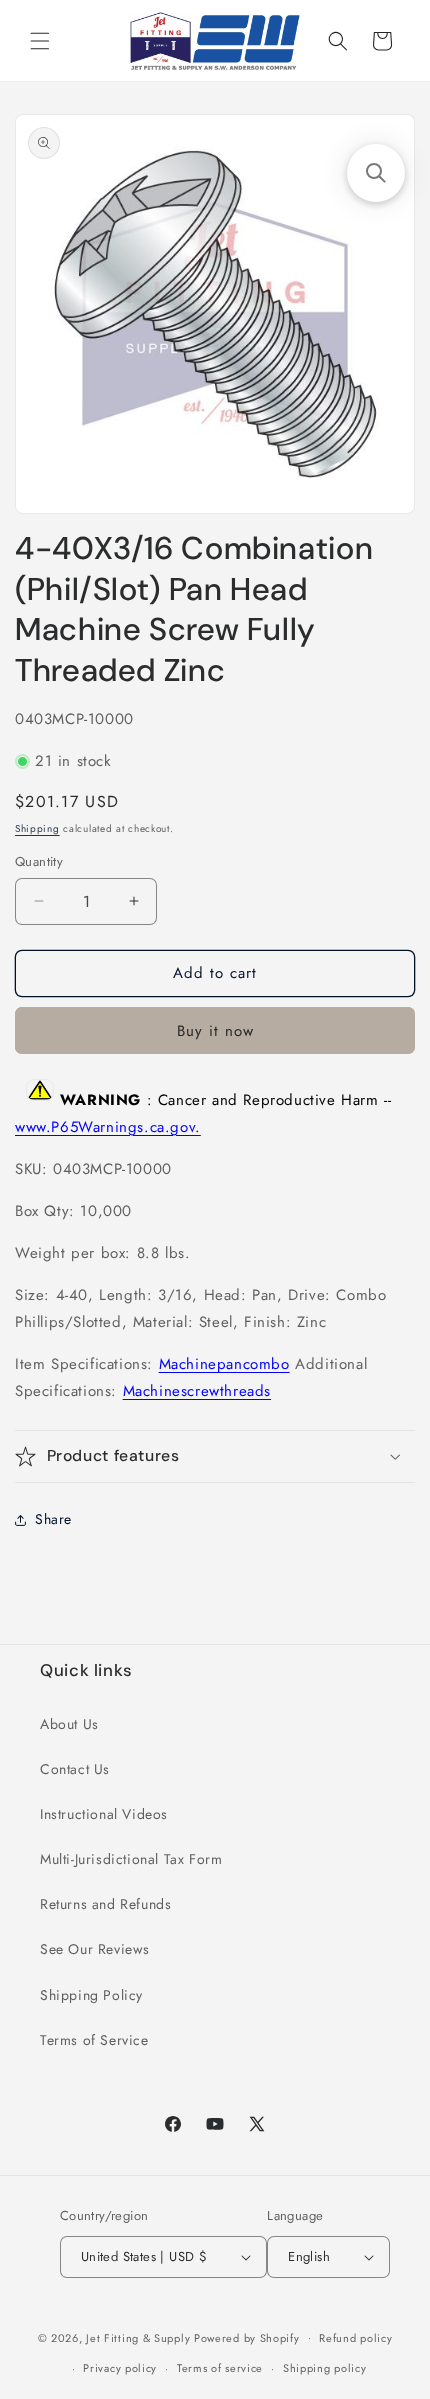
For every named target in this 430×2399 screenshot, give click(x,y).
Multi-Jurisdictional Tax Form (131, 1859)
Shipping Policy (91, 1995)
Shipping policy (325, 2368)
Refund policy (355, 2338)
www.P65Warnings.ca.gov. (108, 1127)
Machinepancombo (224, 1364)
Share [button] (53, 1519)
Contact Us (75, 1769)
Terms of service (220, 2368)
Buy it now (215, 1031)
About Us (69, 1724)
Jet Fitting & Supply (138, 2337)
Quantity (39, 861)
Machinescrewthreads (197, 1391)
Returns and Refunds (105, 1904)
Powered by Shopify (247, 2337)
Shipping (37, 828)
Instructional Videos (104, 1814)
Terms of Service (94, 2040)
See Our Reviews (95, 1949)
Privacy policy (120, 2368)
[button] (40, 41)
